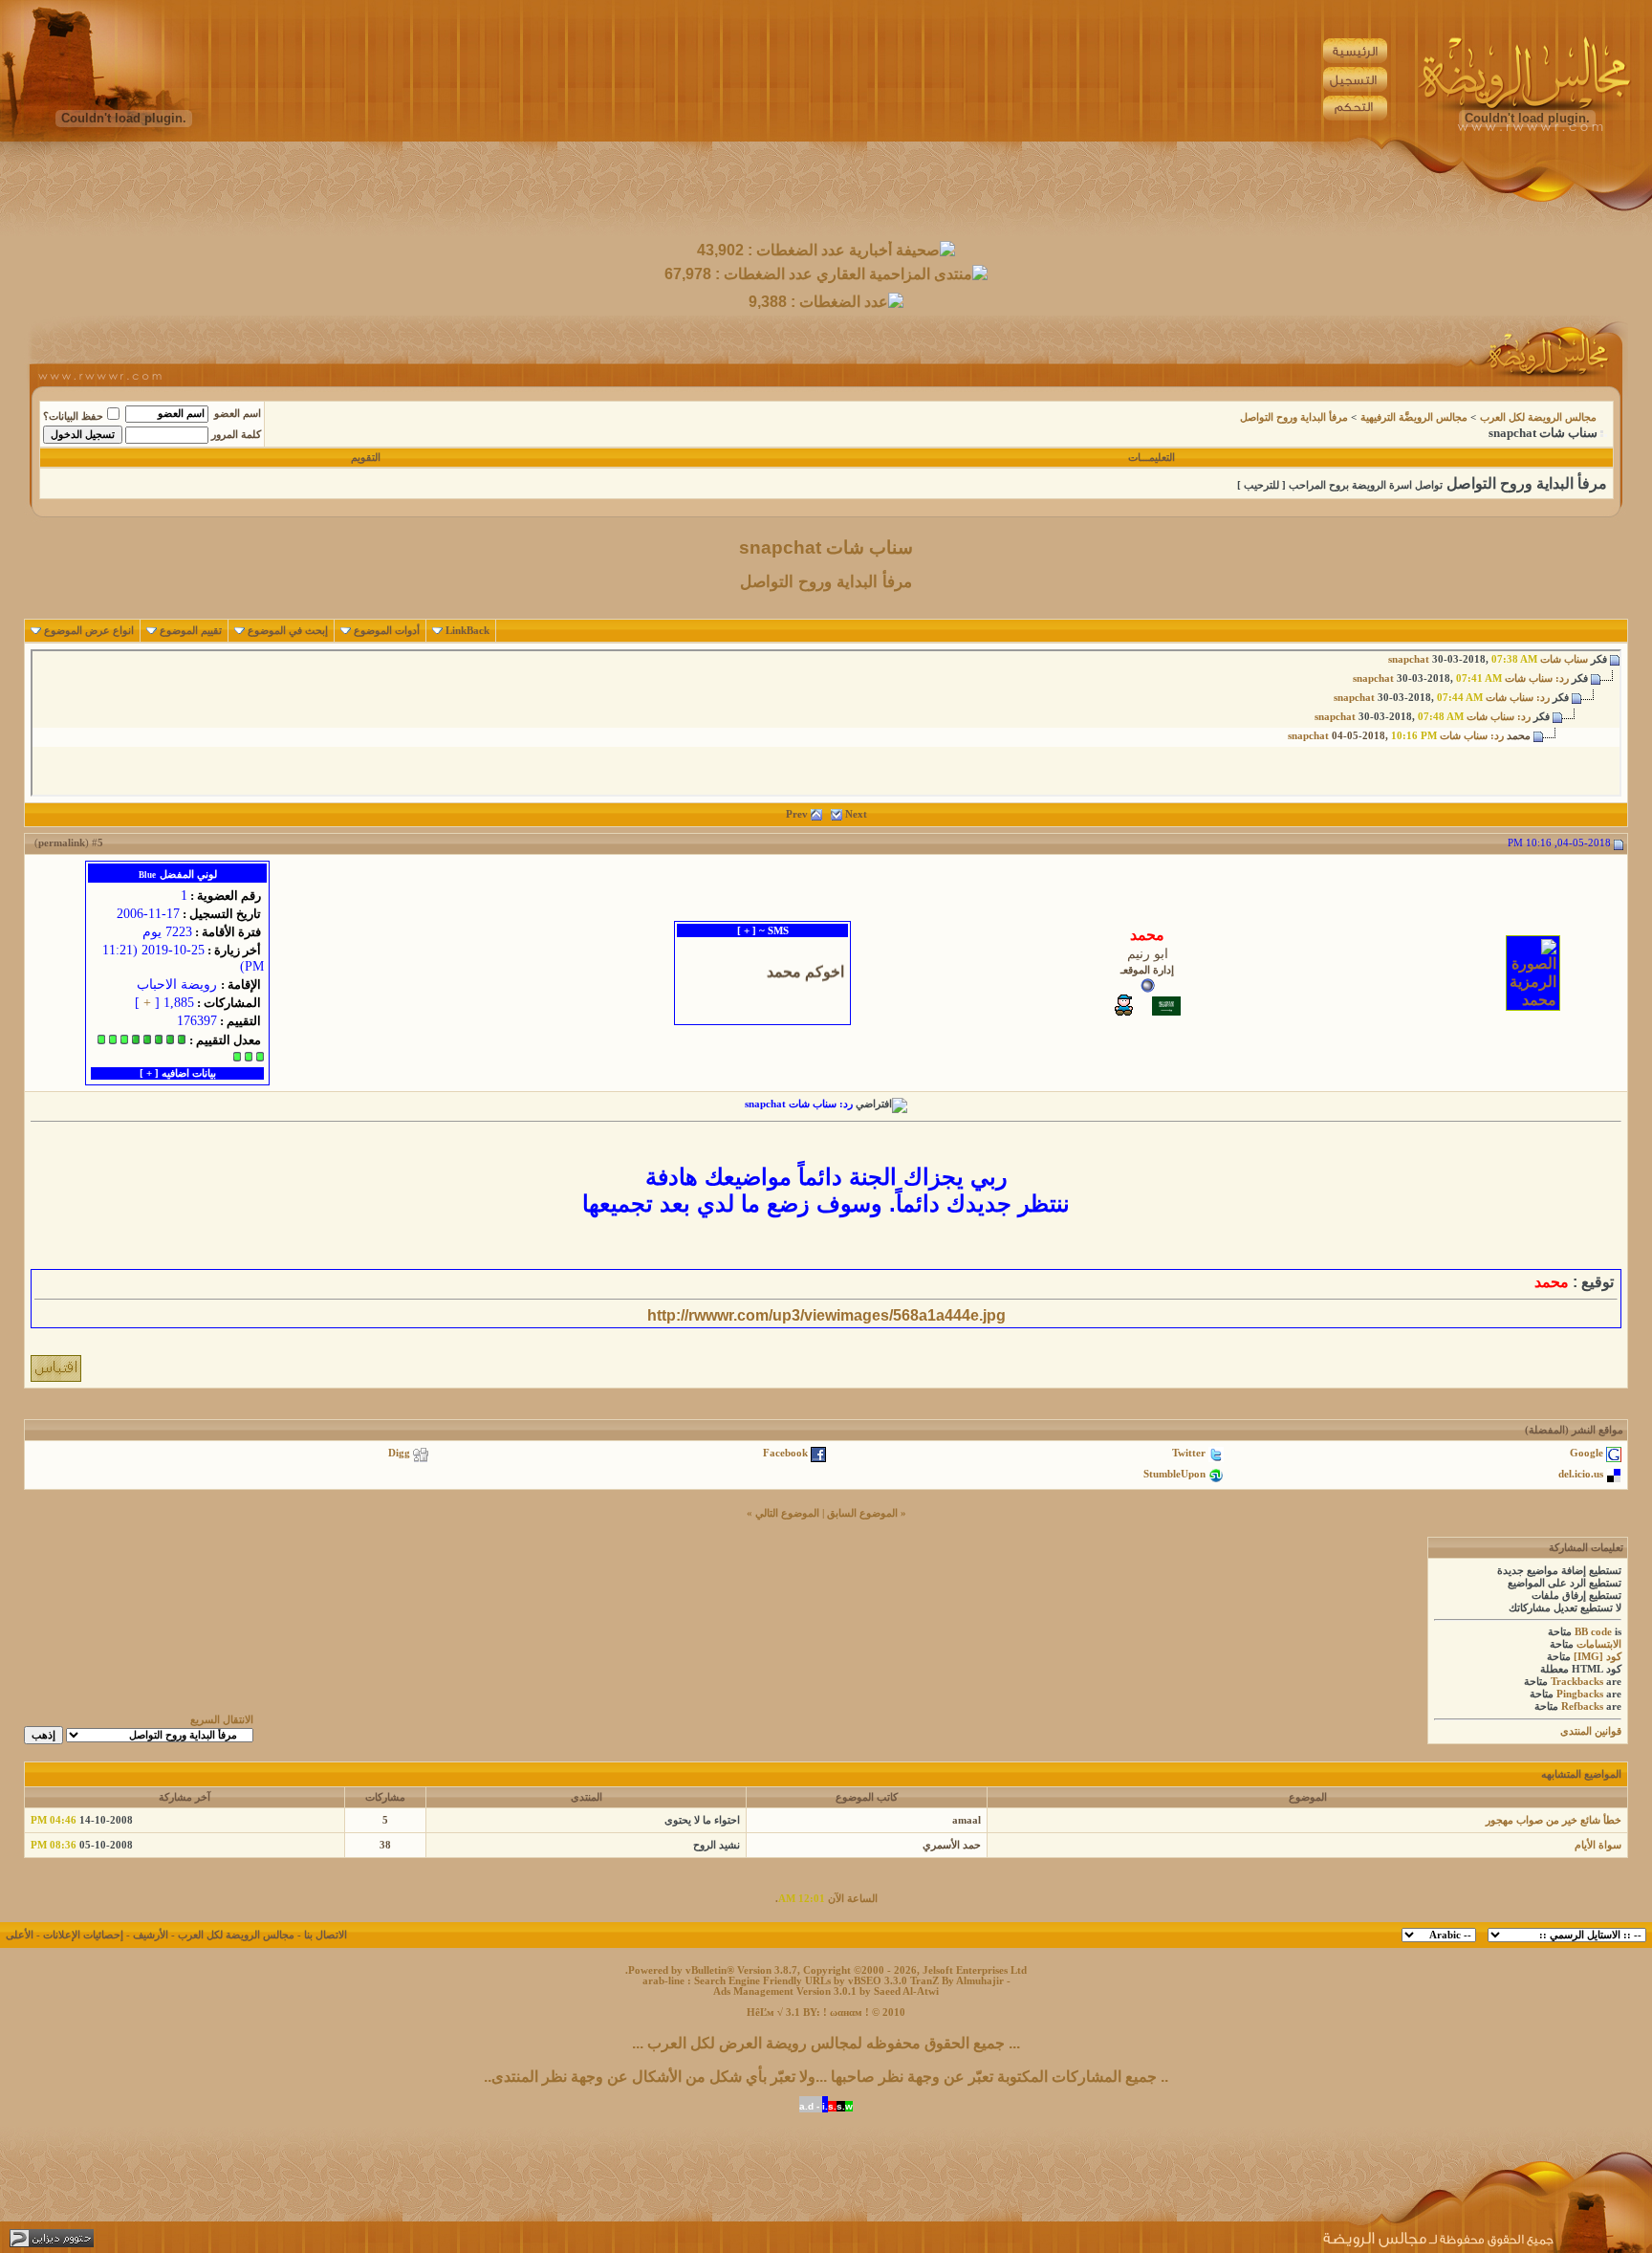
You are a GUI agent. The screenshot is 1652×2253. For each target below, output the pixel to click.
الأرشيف (151, 1935)
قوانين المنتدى (1591, 1731)
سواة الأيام (1598, 1845)
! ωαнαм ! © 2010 (863, 2012)
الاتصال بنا (326, 1935)
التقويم (366, 458)
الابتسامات (1599, 1644)
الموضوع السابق (862, 1513)
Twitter (1189, 1453)
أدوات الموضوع (387, 631)
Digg (399, 1453)
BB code (1593, 1632)
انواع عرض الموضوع (89, 631)
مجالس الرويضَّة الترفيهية (1414, 417)
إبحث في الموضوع (288, 631)
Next (856, 814)
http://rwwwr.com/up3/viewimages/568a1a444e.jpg (826, 1315)
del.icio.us (1581, 1474)
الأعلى (20, 1935)
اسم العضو (238, 414)
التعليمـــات (1152, 458)
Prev (797, 814)
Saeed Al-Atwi (906, 1991)
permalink (62, 843)
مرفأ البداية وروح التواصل (1294, 417)
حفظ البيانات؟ (73, 416)
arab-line (663, 1981)
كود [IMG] (1598, 1657)
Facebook (785, 1453)
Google (1587, 1453)
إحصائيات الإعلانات (83, 1935)
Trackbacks (1577, 1682)
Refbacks (1582, 1706)
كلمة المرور (236, 435)
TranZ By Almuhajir (957, 1981)
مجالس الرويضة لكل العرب (1538, 417)
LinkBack (467, 631)
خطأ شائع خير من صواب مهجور (1554, 1820)
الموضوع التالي (787, 1513)
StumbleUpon (1174, 1474)
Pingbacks (1580, 1694)
